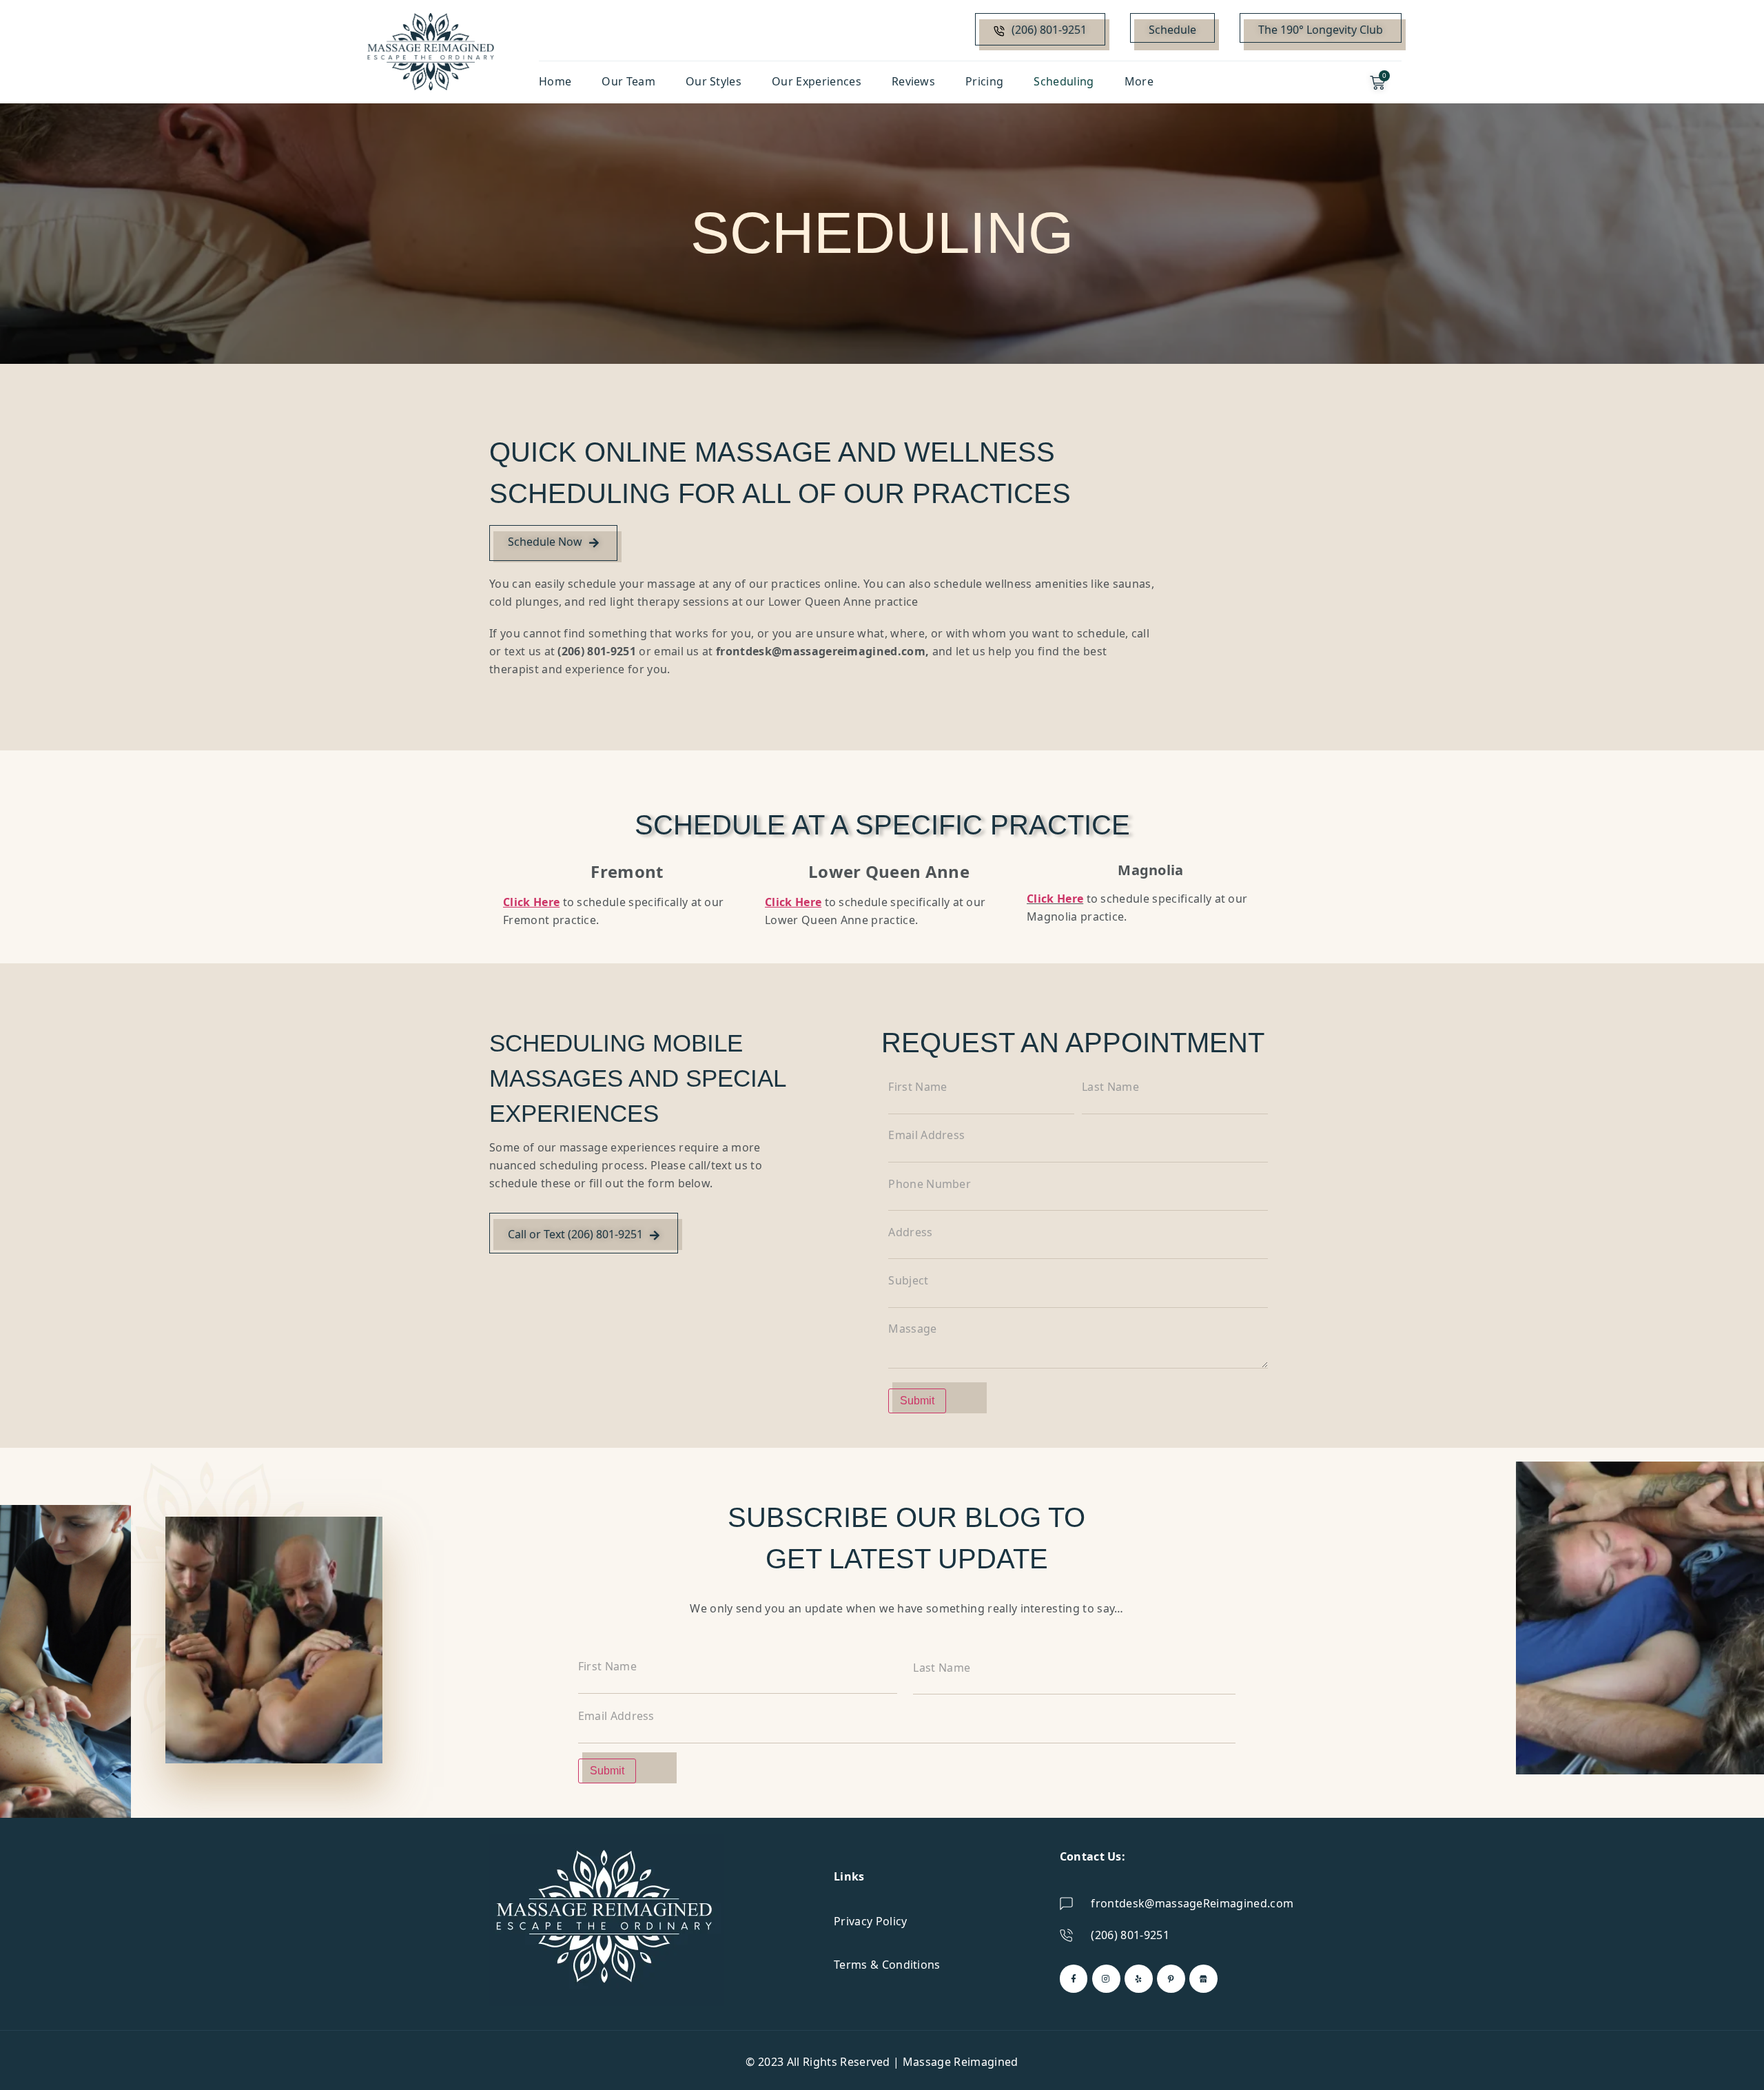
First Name (917, 1087)
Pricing (984, 81)
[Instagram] (1106, 1979)
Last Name (1110, 1087)
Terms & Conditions (887, 1965)
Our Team (628, 81)
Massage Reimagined (961, 2062)
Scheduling (1064, 81)
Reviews (913, 81)
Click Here (1055, 899)
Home (555, 81)
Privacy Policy (870, 1921)
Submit (917, 1401)
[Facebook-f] (1074, 1979)
